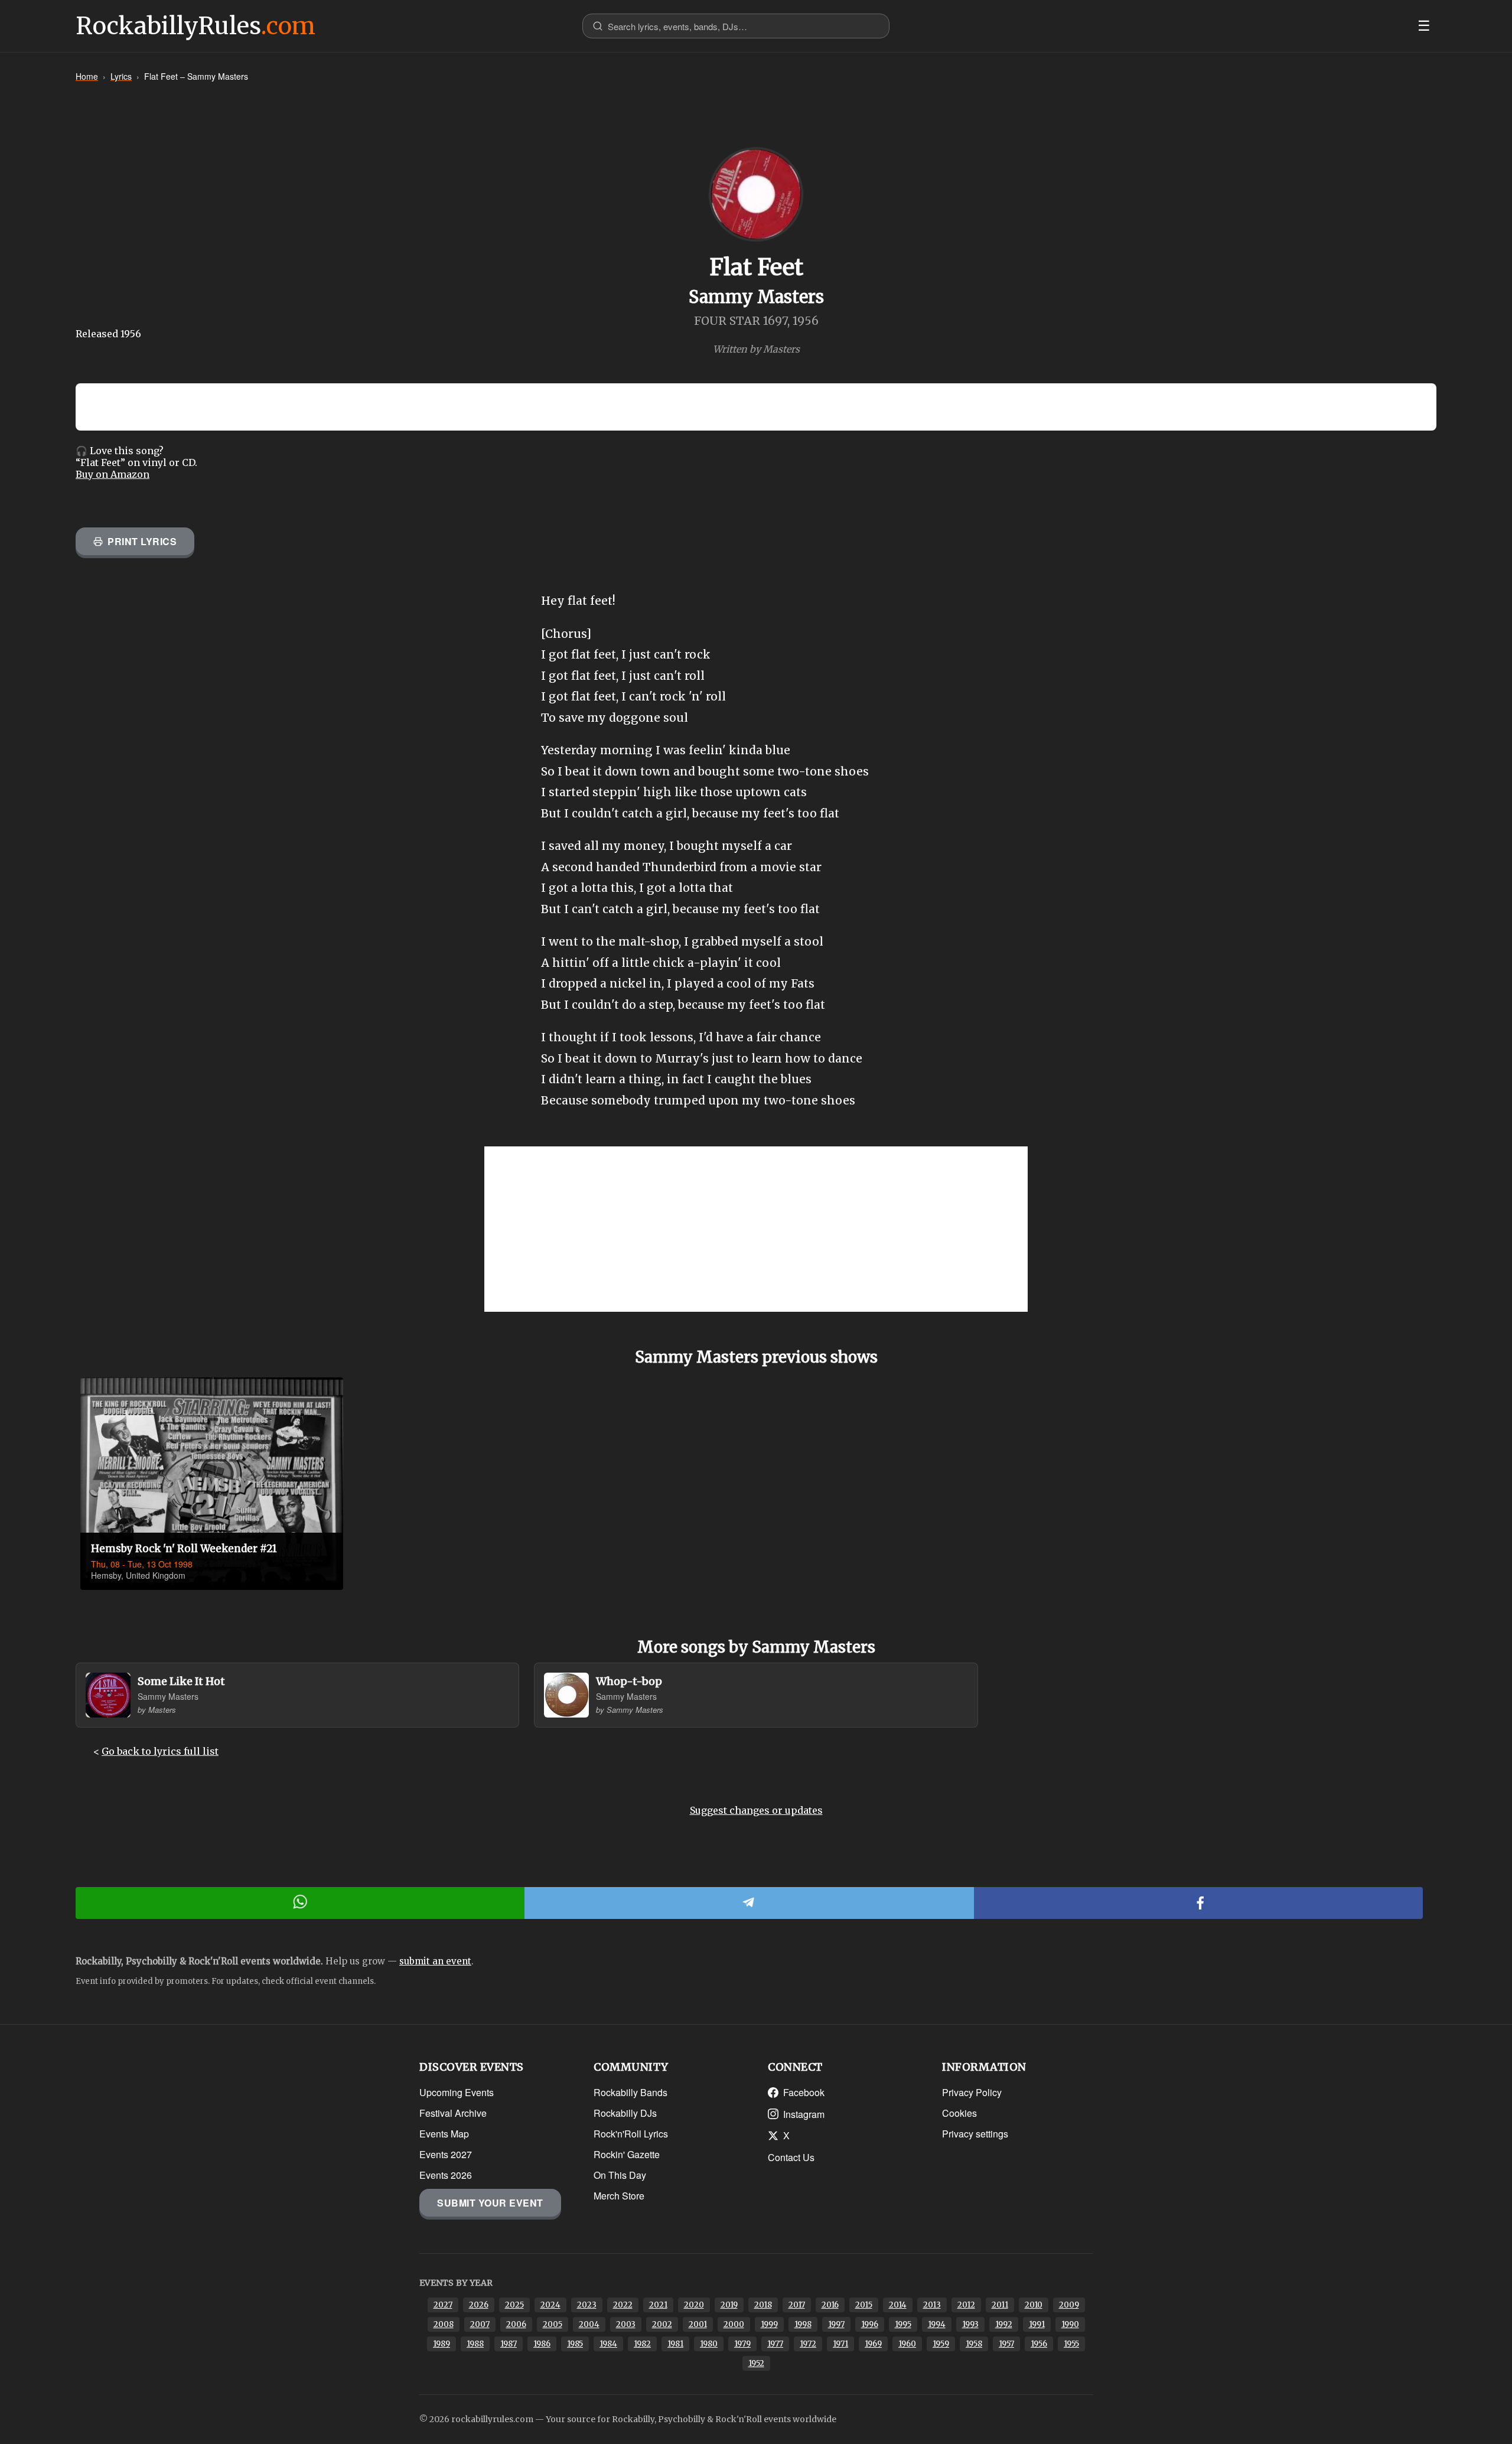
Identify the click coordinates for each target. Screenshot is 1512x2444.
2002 (662, 2324)
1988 (475, 2344)
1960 (907, 2344)
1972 (808, 2344)
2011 (1000, 2305)
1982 (642, 2344)
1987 (509, 2344)
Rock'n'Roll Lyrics (631, 2134)
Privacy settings (975, 2134)
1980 (709, 2344)
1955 (1071, 2344)
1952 (756, 2363)
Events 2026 (446, 2175)
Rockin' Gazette (627, 2154)
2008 (444, 2324)
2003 (626, 2324)
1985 (575, 2344)
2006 (516, 2324)
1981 (675, 2344)
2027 (443, 2305)
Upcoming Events (457, 2092)
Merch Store (619, 2196)
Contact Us (791, 2157)
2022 (623, 2305)
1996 (870, 2324)
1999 (769, 2324)
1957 (1006, 2344)
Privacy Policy (972, 2092)
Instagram (804, 2114)
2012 (966, 2305)
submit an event (435, 1961)
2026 (479, 2305)
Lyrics (121, 76)
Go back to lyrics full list (160, 1751)
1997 (836, 2324)
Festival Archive (453, 2113)
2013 (932, 2305)
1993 (970, 2324)
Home (87, 76)
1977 (775, 2344)
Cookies (959, 2113)
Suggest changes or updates (756, 1810)
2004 (589, 2324)
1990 (1070, 2324)
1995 (903, 2324)
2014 (898, 2305)
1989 (441, 2344)
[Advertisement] (756, 1229)
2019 (729, 2305)
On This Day (620, 2175)
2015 (864, 2305)
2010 (1034, 2305)
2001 (698, 2324)
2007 (480, 2324)
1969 (873, 2344)
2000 (734, 2324)
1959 (941, 2344)
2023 (587, 2305)
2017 (797, 2305)
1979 (742, 2344)
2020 (694, 2305)
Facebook (804, 2092)
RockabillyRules (195, 26)
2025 (514, 2305)
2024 (550, 2305)
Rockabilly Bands (630, 2092)
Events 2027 (446, 2154)
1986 (542, 2344)
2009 (1069, 2305)
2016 (830, 2305)
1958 (974, 2344)
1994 (937, 2324)
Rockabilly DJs (625, 2113)
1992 (1004, 2324)
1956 (1039, 2344)
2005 (553, 2324)
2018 (763, 2305)
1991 (1037, 2324)
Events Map (444, 2134)
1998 (803, 2324)
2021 (658, 2305)
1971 (840, 2344)
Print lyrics (142, 541)
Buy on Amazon (113, 474)
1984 (608, 2344)
